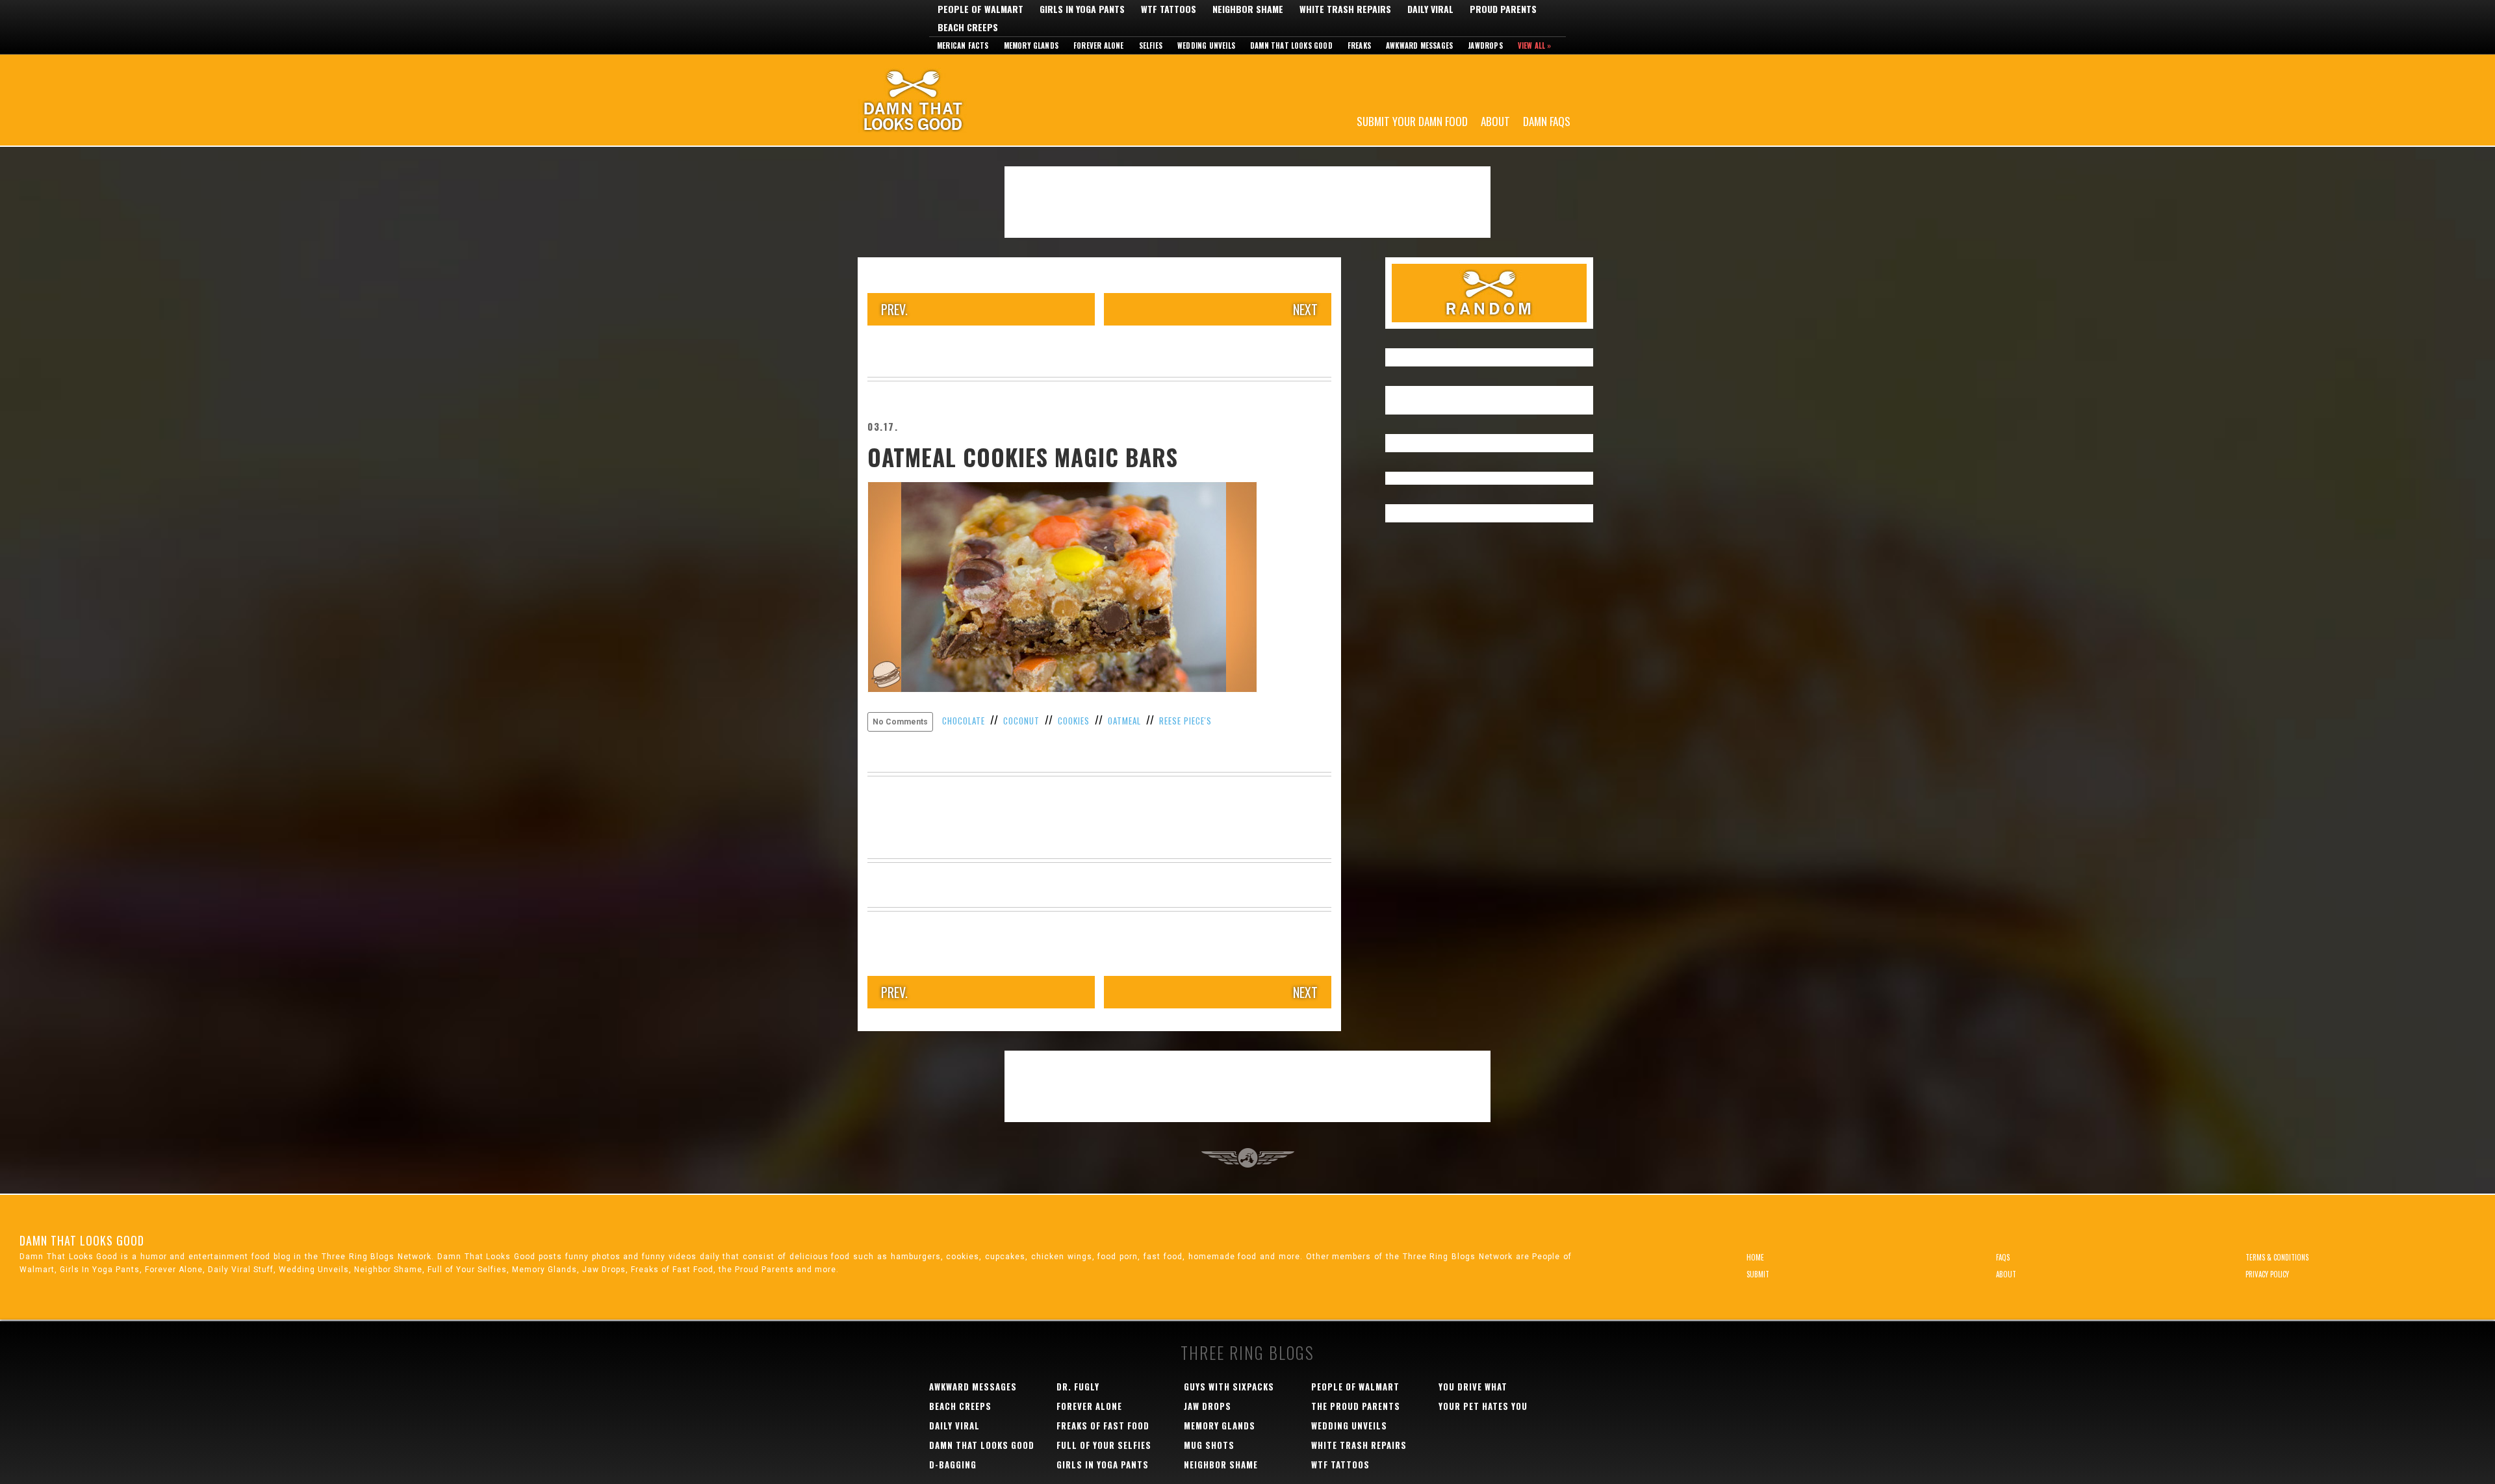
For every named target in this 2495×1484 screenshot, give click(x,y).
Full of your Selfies (1104, 1445)
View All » (1535, 45)
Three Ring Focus (1248, 1158)
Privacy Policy (2267, 1274)
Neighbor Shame (1248, 9)
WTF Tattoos (1169, 9)
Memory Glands (1031, 45)
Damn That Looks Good (936, 100)
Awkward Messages (1419, 45)
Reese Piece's (1185, 721)
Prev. (894, 309)
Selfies (1151, 45)
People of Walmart (980, 9)
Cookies (1074, 721)
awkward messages (973, 1387)
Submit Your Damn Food (1412, 121)
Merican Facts (963, 45)
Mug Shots (1209, 1445)
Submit (1758, 1274)
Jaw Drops (1208, 1406)
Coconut (1021, 721)
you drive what (1473, 1387)
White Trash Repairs (1345, 9)
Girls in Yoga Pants (1082, 9)
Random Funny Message (1489, 293)
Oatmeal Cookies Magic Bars (1023, 457)
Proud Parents (1503, 9)
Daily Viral (1430, 9)
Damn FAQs (1547, 121)
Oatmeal (1124, 721)
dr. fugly (1078, 1387)
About (1495, 121)
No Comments (900, 722)
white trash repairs (1359, 1445)
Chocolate (964, 721)
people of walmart (1355, 1387)
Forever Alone (1099, 45)
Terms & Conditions (2277, 1257)
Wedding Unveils (1206, 45)
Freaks (1359, 45)
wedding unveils (1349, 1426)
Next (1305, 309)
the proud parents (1356, 1406)
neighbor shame (1221, 1465)
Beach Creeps (968, 27)
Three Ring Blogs (1247, 1352)
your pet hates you (1483, 1406)
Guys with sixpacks (1229, 1387)
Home (1755, 1257)
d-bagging (953, 1465)
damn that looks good (982, 1445)
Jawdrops (1485, 45)
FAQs (2003, 1257)
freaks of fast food (1103, 1426)
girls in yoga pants (1103, 1465)
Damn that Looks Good (1291, 45)
